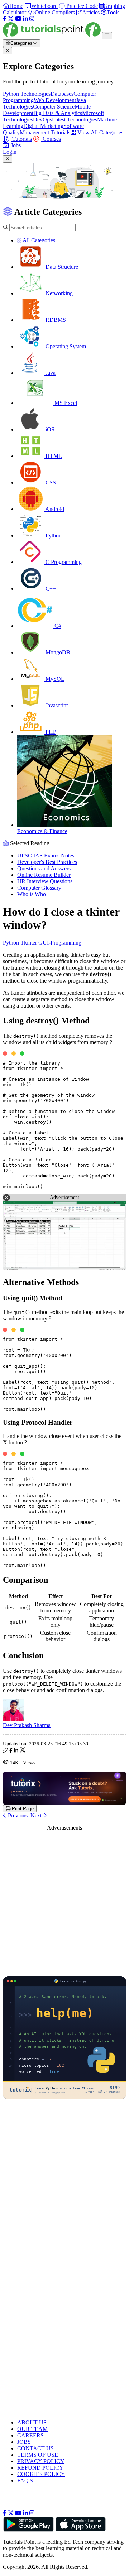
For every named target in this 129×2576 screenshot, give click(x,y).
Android (54, 509)
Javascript (56, 705)
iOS (49, 429)
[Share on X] (23, 1751)
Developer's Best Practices (47, 862)
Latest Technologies (75, 120)
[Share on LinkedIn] (16, 1751)
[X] (11, 19)
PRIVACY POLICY (41, 2461)
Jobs (16, 145)
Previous (17, 1815)
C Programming (63, 562)
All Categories (38, 240)
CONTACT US (35, 2448)
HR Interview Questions (45, 881)
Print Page (22, 1809)
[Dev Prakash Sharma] (14, 1719)
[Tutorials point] (52, 35)
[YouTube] (18, 19)
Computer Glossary (39, 888)
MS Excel (65, 403)
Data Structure (61, 267)
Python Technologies (27, 94)
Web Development (55, 100)
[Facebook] (5, 19)
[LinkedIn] (25, 19)
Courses (51, 139)
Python (53, 536)
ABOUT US (32, 2422)
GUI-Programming (60, 943)
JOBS (24, 2442)
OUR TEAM (32, 2429)
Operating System (65, 346)
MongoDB (57, 652)
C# (57, 626)
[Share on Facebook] (11, 1751)
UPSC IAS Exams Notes (46, 856)
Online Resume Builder (44, 875)
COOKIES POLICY (41, 2474)
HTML (53, 456)
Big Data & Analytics (58, 113)
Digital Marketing (43, 126)
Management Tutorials (45, 132)
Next (37, 1815)
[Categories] (107, 36)
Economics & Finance (42, 831)
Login (10, 152)
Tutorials (21, 139)
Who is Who (32, 894)
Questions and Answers (44, 868)
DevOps (42, 120)
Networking (58, 293)
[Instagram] (32, 19)
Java (50, 373)
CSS (50, 482)
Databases (62, 94)
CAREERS (30, 2435)
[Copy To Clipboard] (5, 1751)
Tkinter (29, 943)
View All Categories (100, 132)
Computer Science (54, 107)
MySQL (54, 679)
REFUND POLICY (40, 2468)
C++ (50, 589)
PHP (50, 732)
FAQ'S (25, 2481)
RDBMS (55, 320)
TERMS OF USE (38, 2455)
